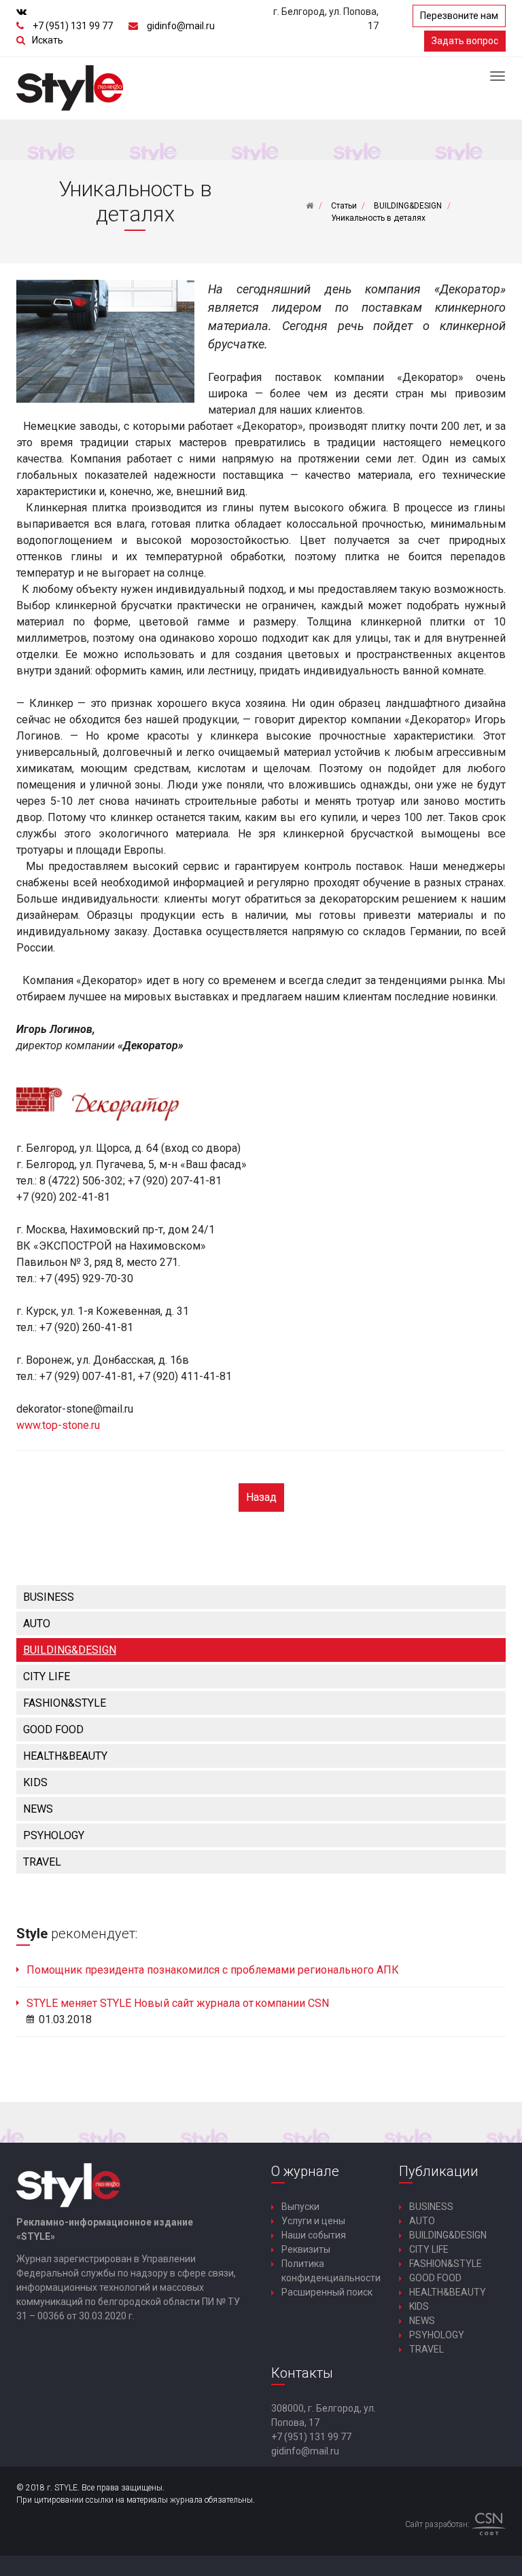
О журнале (305, 2171)
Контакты (302, 2373)
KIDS (35, 1782)
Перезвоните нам (459, 16)
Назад (261, 1497)
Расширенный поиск (327, 2292)
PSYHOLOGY (54, 1835)
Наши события (314, 2235)
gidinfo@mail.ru (181, 26)
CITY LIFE (47, 1676)
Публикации (439, 2171)
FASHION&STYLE (65, 1703)
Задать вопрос (465, 41)
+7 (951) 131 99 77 (73, 26)
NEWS (38, 1809)
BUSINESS (49, 1597)
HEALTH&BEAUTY (65, 1756)
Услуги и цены (313, 2221)
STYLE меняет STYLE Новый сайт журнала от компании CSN (178, 2003)
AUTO (37, 1623)
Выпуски (300, 2207)
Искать (48, 40)
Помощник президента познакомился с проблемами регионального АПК (213, 1970)
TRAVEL (42, 1862)
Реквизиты (306, 2249)
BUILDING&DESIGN (70, 1650)
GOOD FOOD (53, 1729)
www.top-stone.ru (58, 1425)
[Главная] (310, 206)
